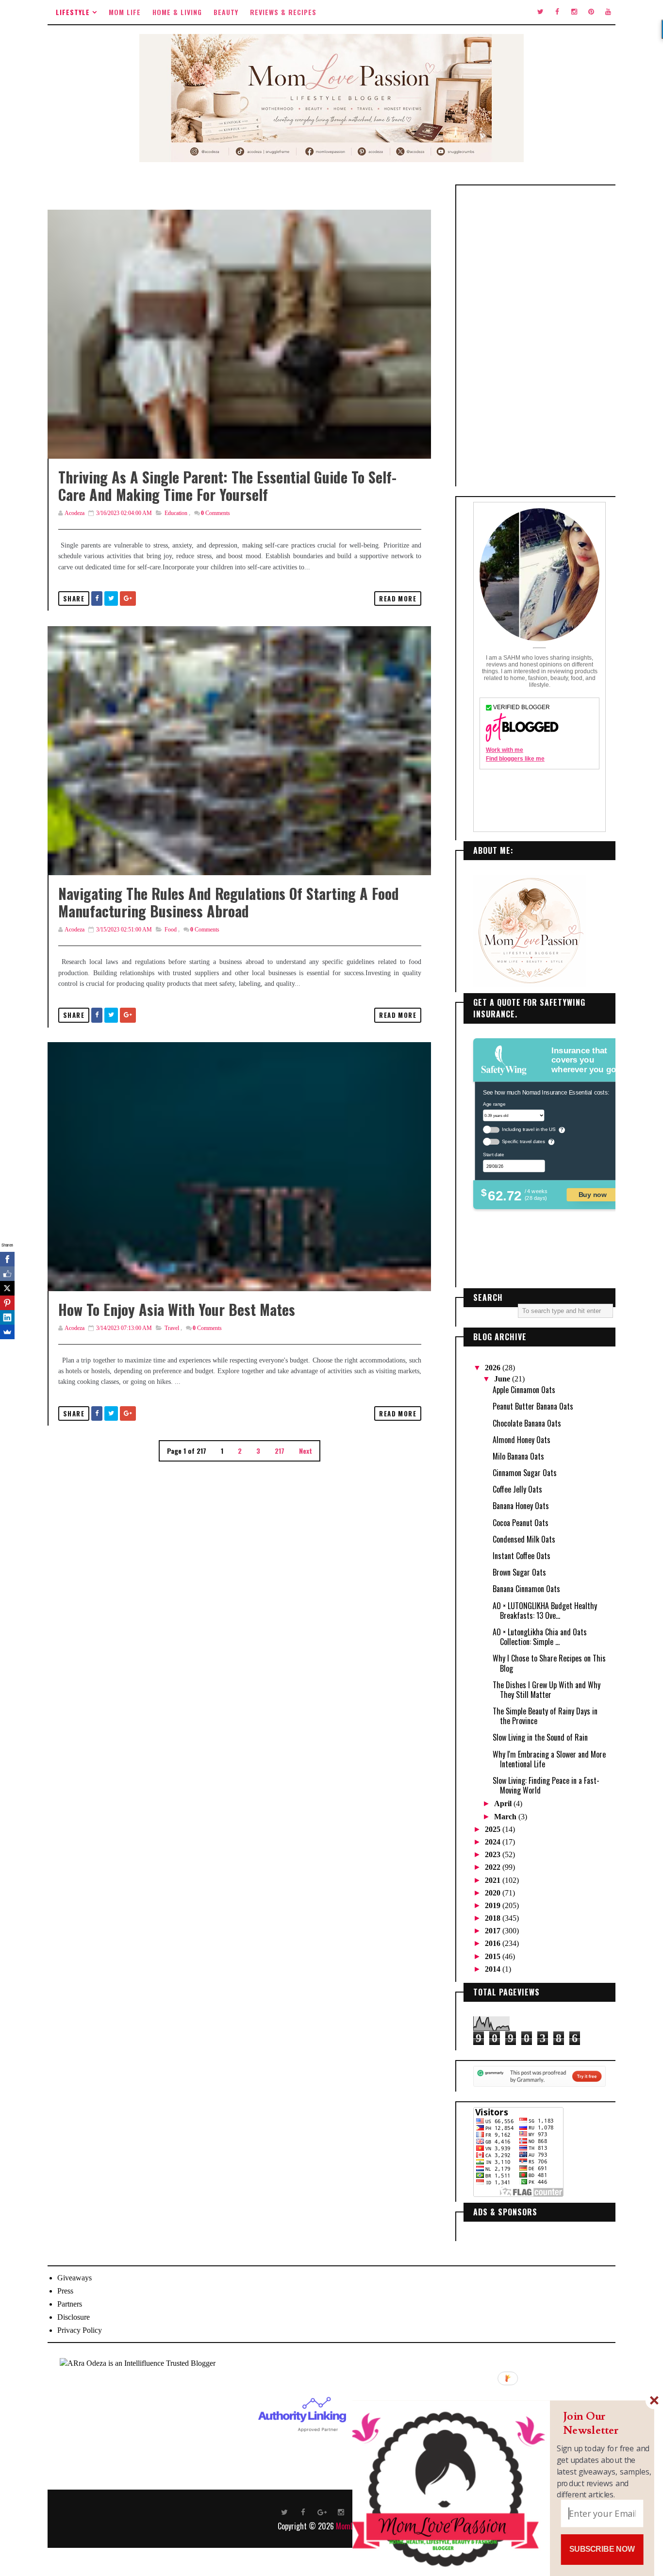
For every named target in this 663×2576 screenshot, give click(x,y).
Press (65, 2291)
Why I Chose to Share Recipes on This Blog (549, 1663)
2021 (494, 1880)
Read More (398, 598)
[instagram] (574, 12)
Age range (494, 1104)
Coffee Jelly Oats (517, 1489)
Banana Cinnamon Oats (526, 1589)
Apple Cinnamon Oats (524, 1390)
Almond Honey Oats (522, 1440)
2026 (494, 1368)
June (503, 1379)
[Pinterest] (7, 1303)
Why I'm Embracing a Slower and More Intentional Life (549, 1759)
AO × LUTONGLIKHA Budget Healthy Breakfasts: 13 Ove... (545, 1611)
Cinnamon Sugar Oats (525, 1473)
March (506, 1817)
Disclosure (74, 2317)
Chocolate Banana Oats (527, 1423)
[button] (604, 2423)
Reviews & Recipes (283, 12)
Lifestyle (73, 12)
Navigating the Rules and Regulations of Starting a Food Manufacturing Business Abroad (229, 902)
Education (176, 513)
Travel (172, 1328)
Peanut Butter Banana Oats (533, 1406)
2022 (494, 1867)
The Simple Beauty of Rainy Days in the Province (545, 1716)
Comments (215, 513)
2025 (494, 1829)
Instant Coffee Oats (522, 1556)
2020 (494, 1893)
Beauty (226, 12)
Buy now (593, 1194)
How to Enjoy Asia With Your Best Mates (177, 1309)
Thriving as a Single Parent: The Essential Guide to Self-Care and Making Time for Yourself (227, 486)
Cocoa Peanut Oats (521, 1523)
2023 (494, 1854)
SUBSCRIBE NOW (602, 2549)
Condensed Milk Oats (524, 1539)
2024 (494, 1842)
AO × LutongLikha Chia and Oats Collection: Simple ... (540, 1637)
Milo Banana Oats (518, 1456)
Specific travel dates (523, 1141)
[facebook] (557, 12)
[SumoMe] (7, 1332)
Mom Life (125, 12)
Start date (493, 1154)
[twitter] (540, 12)
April (504, 1803)
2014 (494, 1969)
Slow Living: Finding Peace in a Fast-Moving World (546, 1785)
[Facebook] (7, 1259)
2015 (494, 1956)
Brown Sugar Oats (519, 1572)
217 (280, 1451)
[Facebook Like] (7, 1274)
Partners (70, 2304)
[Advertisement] (539, 336)
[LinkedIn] (7, 1317)
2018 (494, 1918)
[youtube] (608, 12)
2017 (494, 1931)
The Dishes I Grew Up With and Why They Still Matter (547, 1690)
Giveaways (75, 2278)
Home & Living (177, 12)
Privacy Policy (80, 2330)
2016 (494, 1943)
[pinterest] (591, 12)
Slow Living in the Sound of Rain (540, 1737)
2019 (494, 1905)
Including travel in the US (529, 1129)
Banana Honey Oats (521, 1506)
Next (306, 1451)
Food (171, 930)
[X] (7, 1288)
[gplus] (322, 2511)
